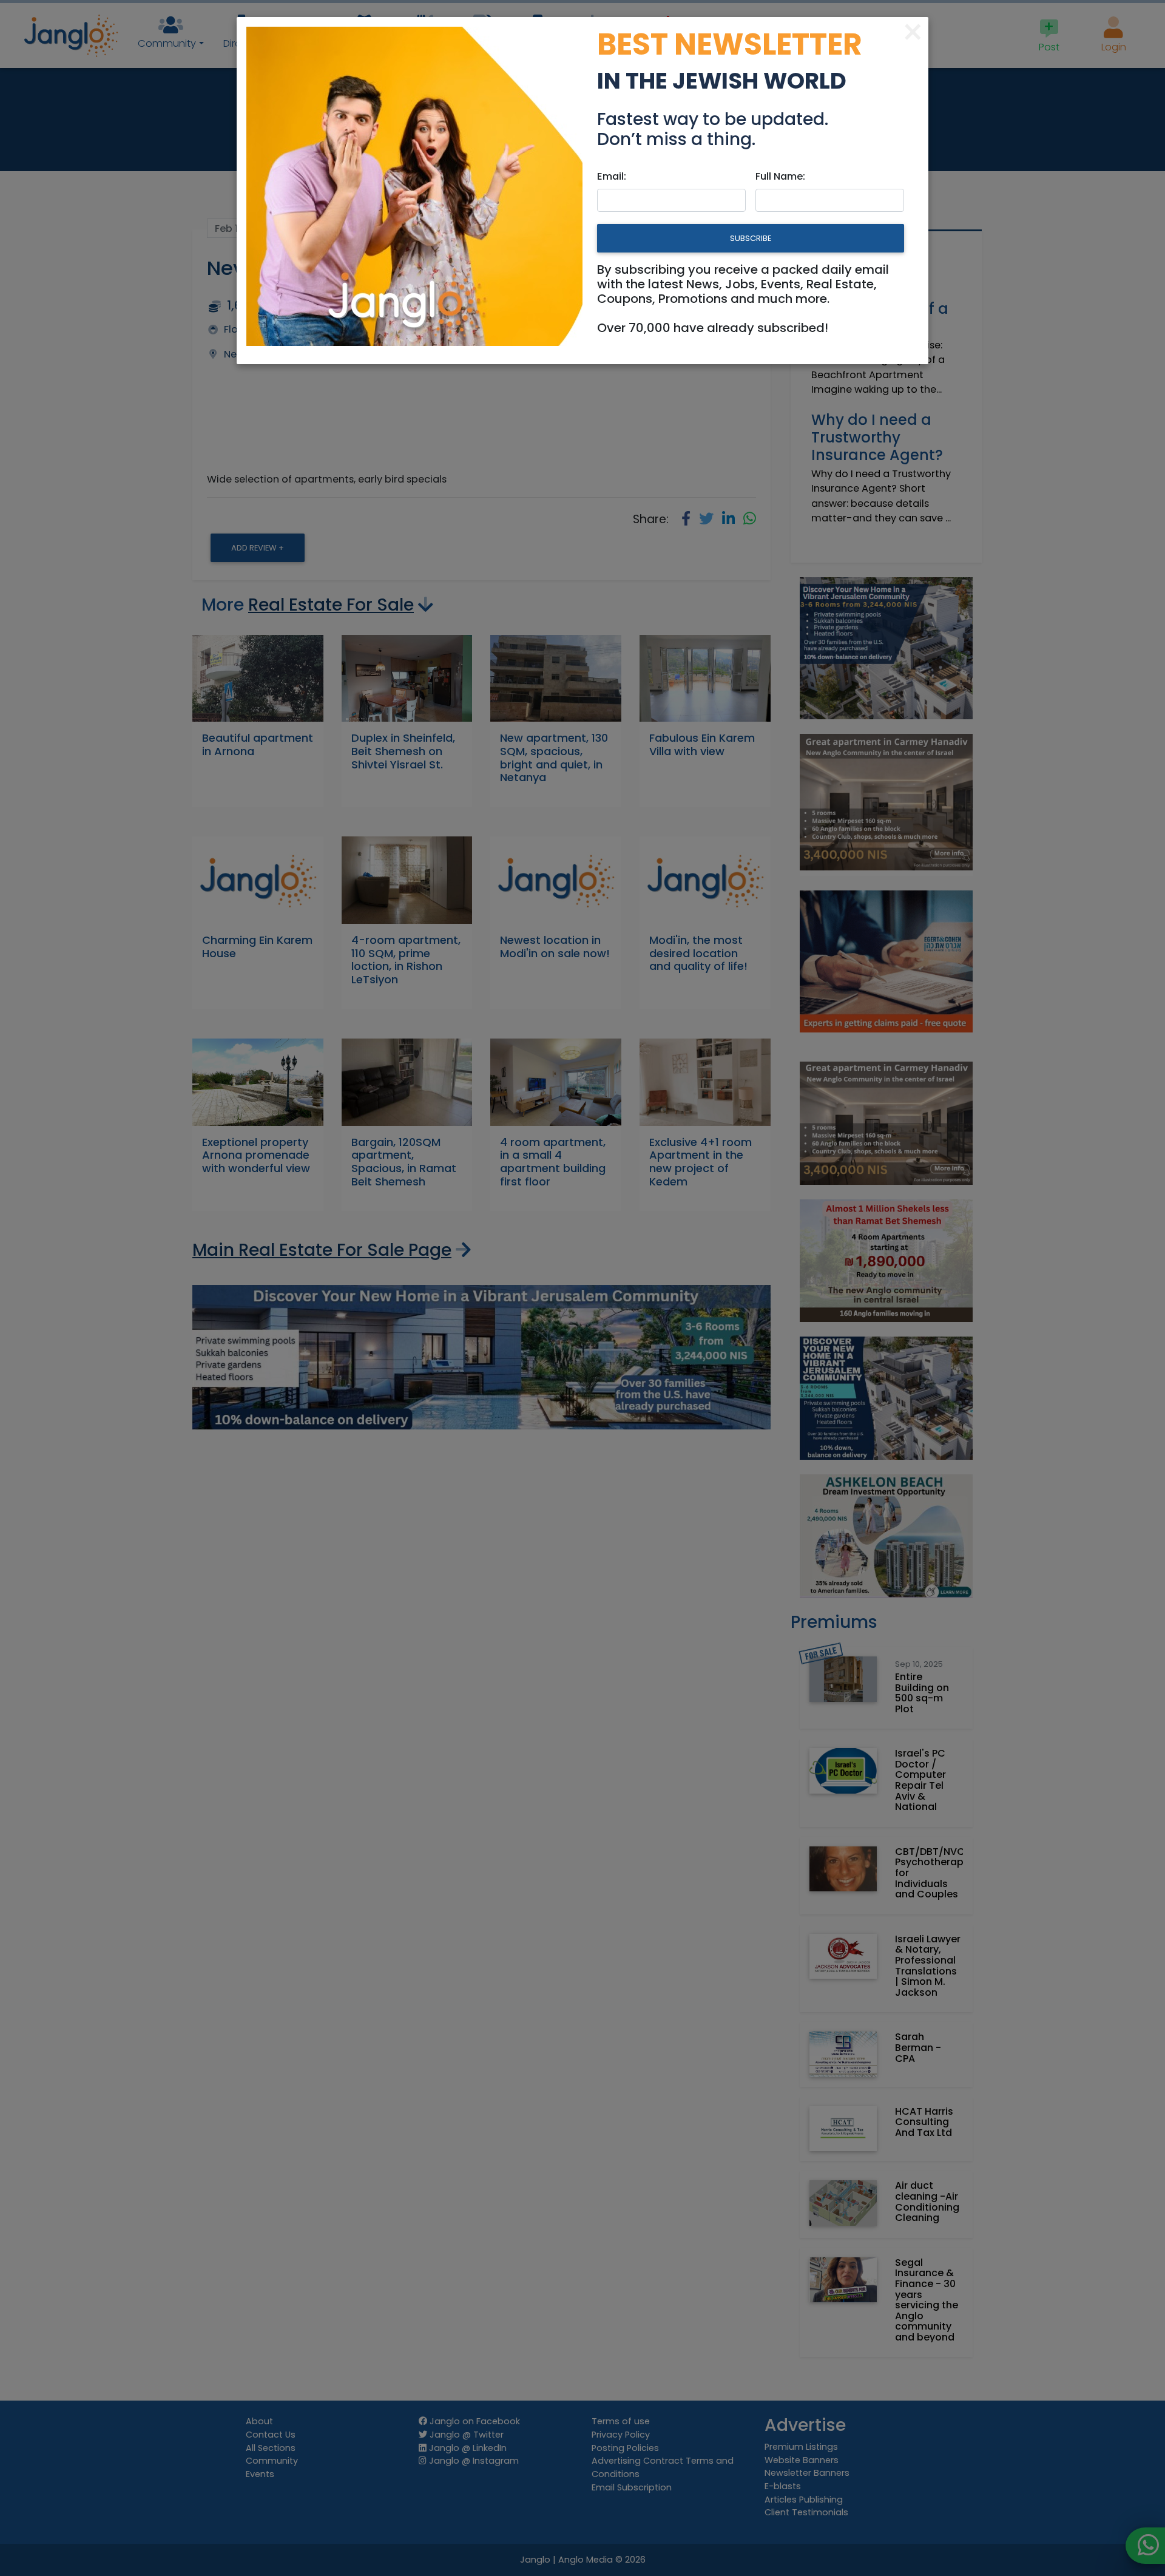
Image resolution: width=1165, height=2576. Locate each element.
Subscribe (751, 238)
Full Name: (780, 176)
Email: (612, 176)
